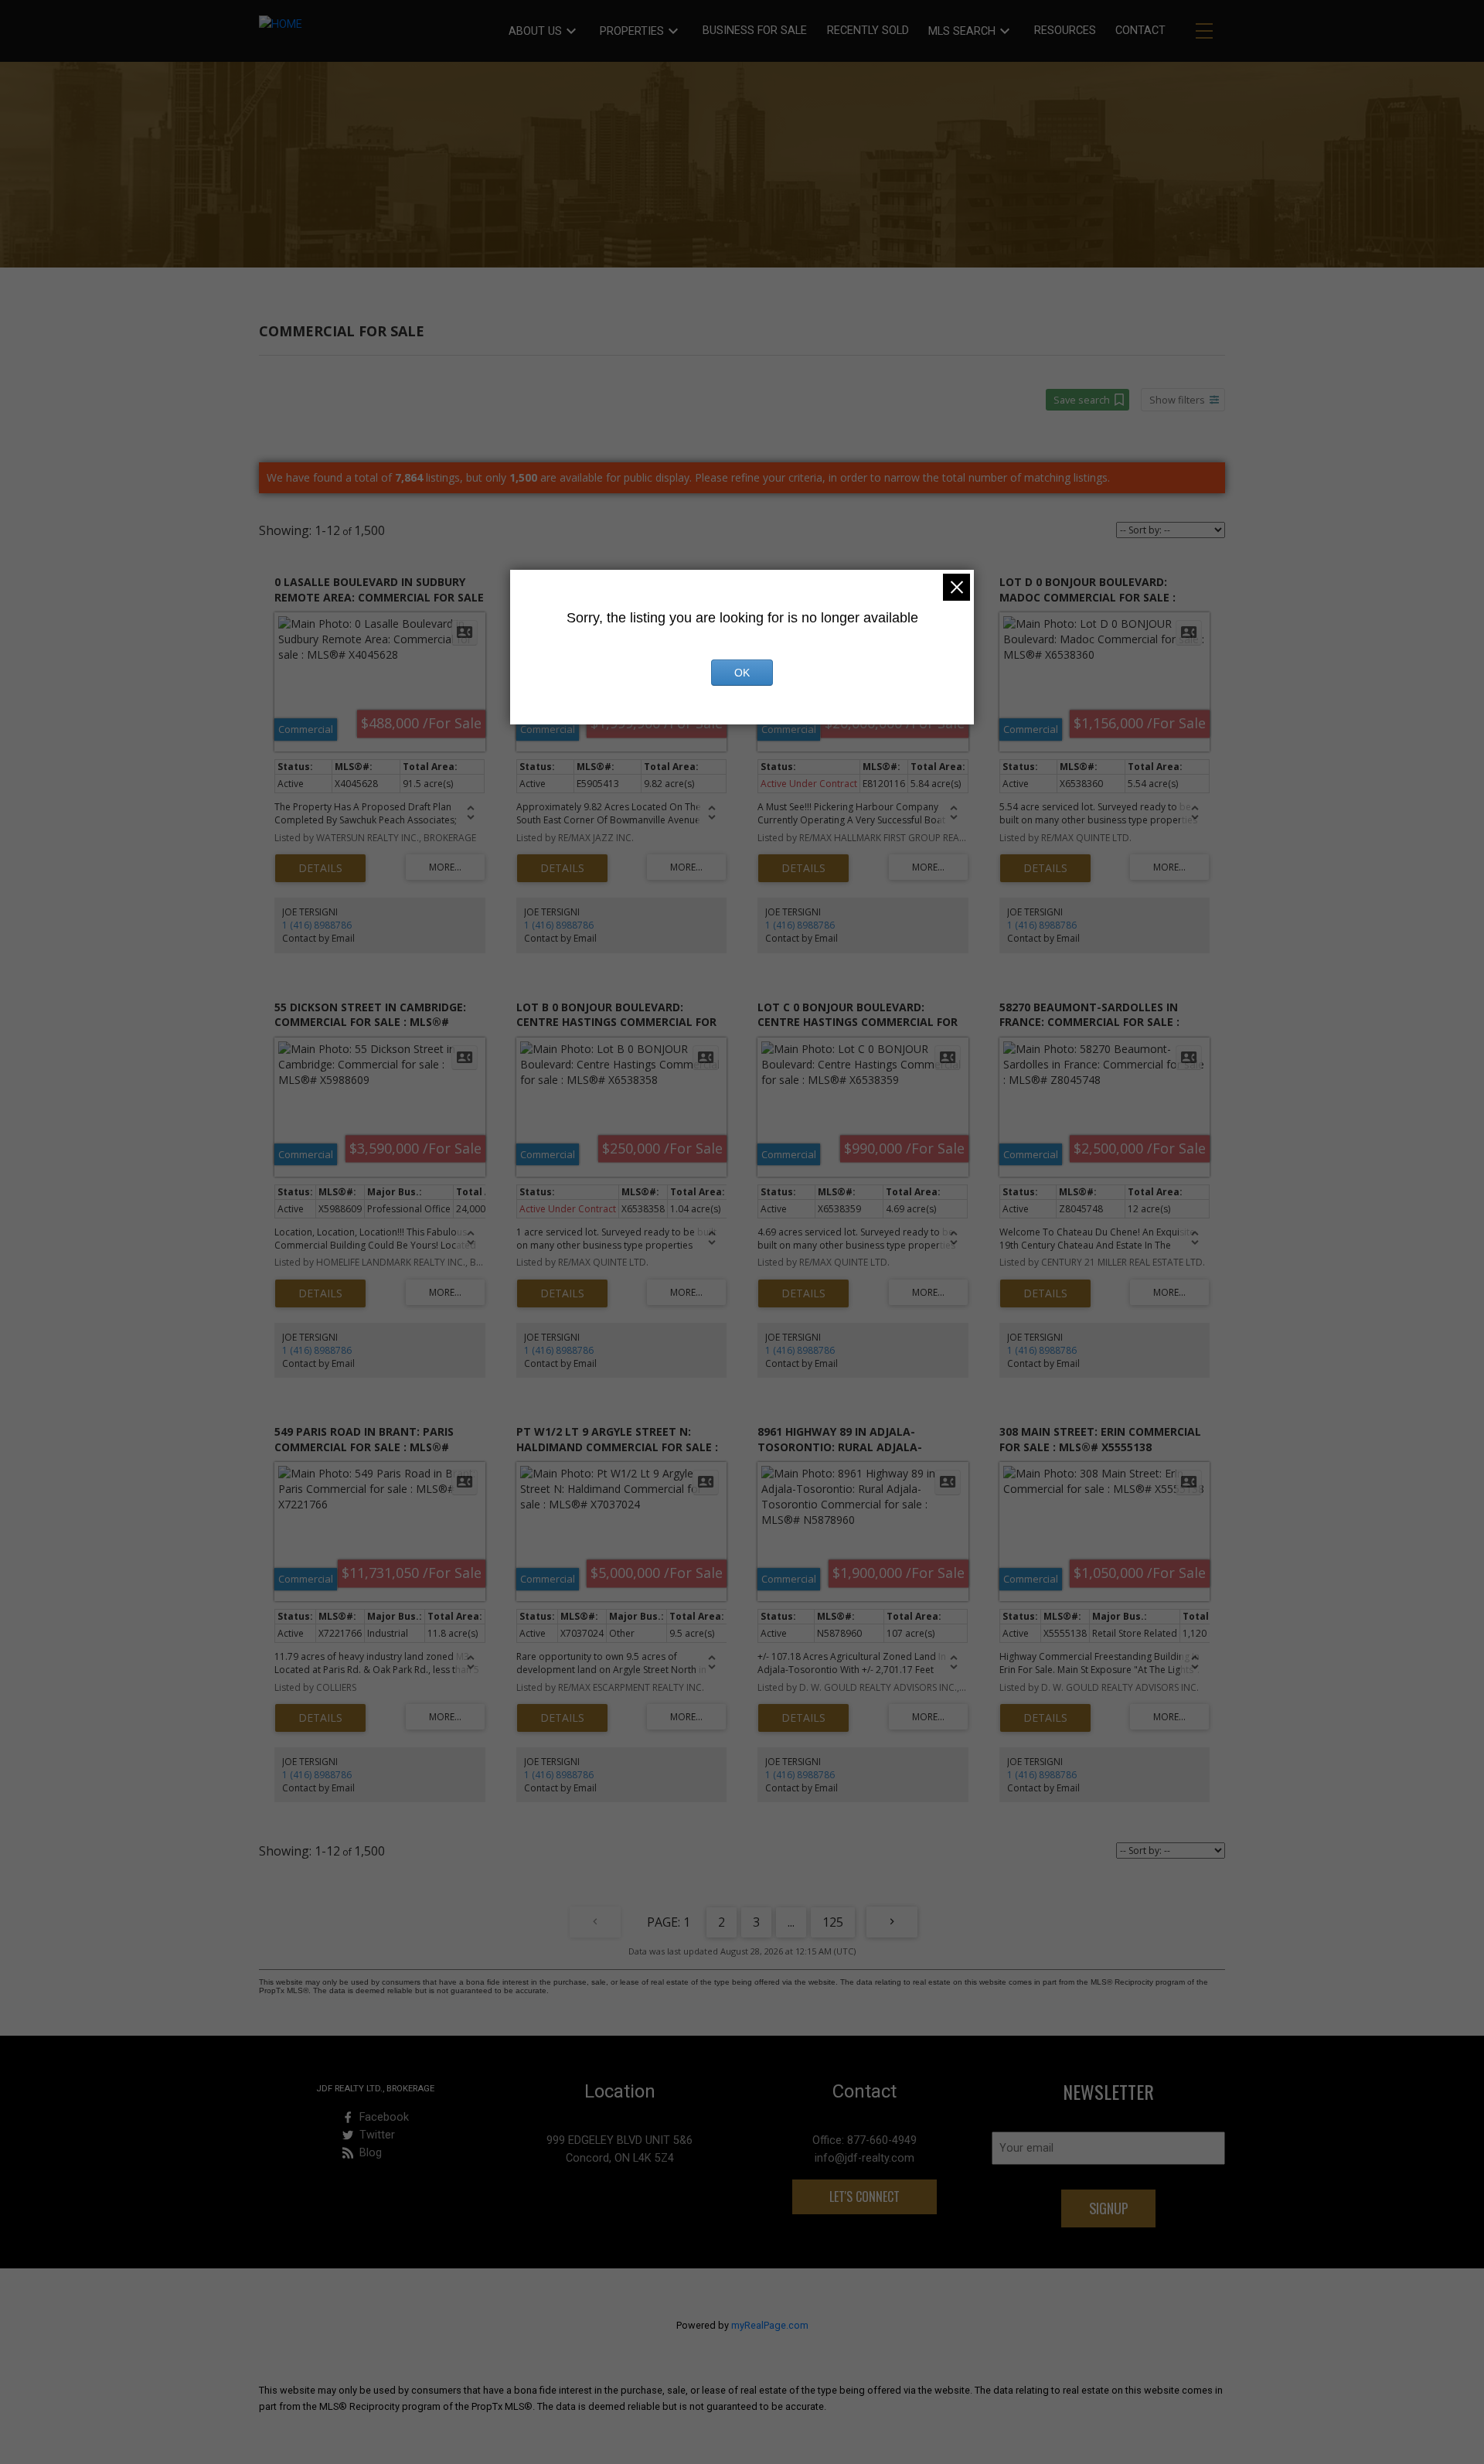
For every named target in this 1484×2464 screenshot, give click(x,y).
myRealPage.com (770, 2325)
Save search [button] (1082, 400)
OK (742, 673)
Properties (632, 31)
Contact (1140, 31)
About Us (535, 31)
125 (833, 1922)
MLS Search (962, 31)
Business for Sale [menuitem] (755, 31)
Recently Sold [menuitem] (868, 31)
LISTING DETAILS (320, 868)
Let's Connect (865, 2196)
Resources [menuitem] (1065, 31)
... (791, 1922)
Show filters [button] (1177, 400)
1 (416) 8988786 (317, 925)
